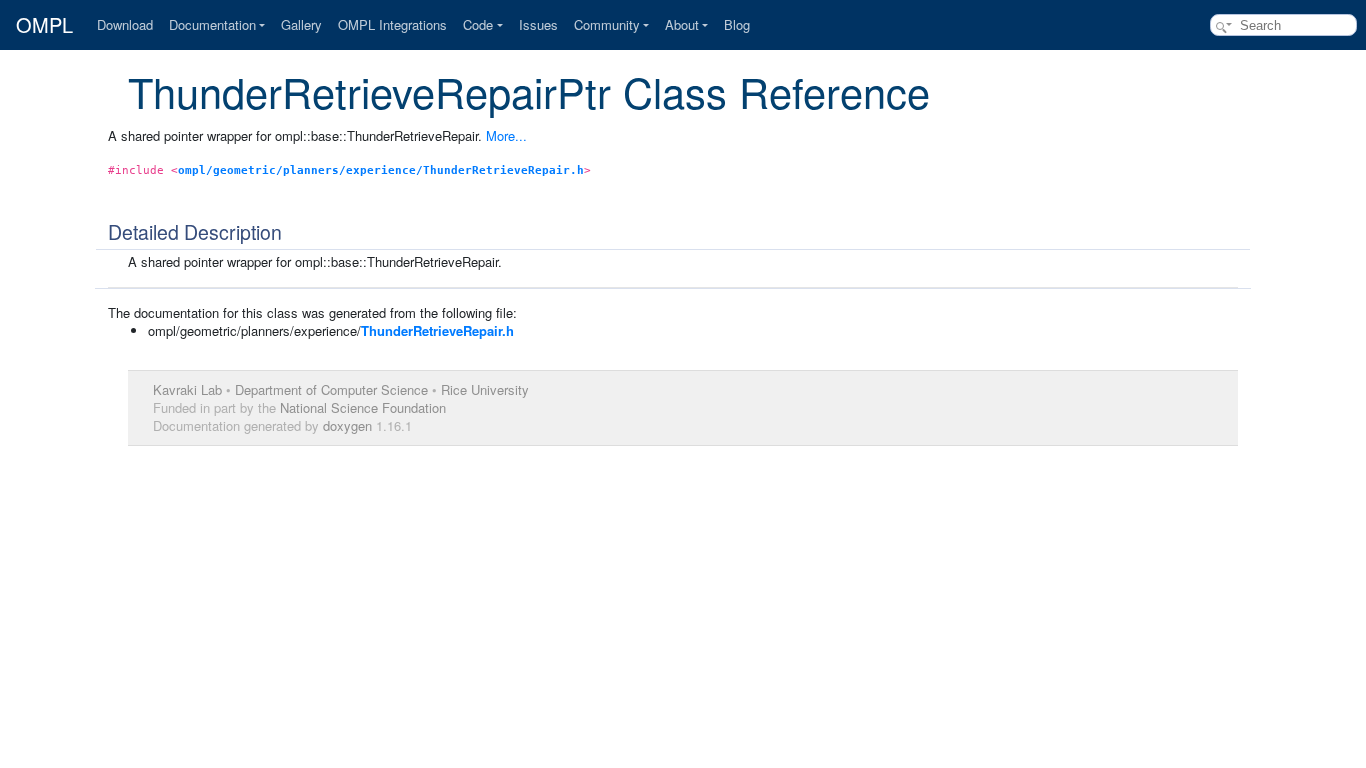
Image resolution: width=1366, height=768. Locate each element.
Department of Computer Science (331, 389)
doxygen (347, 425)
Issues (538, 24)
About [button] (682, 24)
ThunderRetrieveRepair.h (437, 330)
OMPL (44, 25)
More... (506, 135)
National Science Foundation (363, 407)
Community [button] (607, 24)
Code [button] (478, 24)
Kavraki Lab (187, 389)
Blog (737, 24)
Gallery (301, 24)
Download (125, 24)
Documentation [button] (212, 24)
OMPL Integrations (392, 24)
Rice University (485, 389)
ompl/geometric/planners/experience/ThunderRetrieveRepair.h (381, 170)
